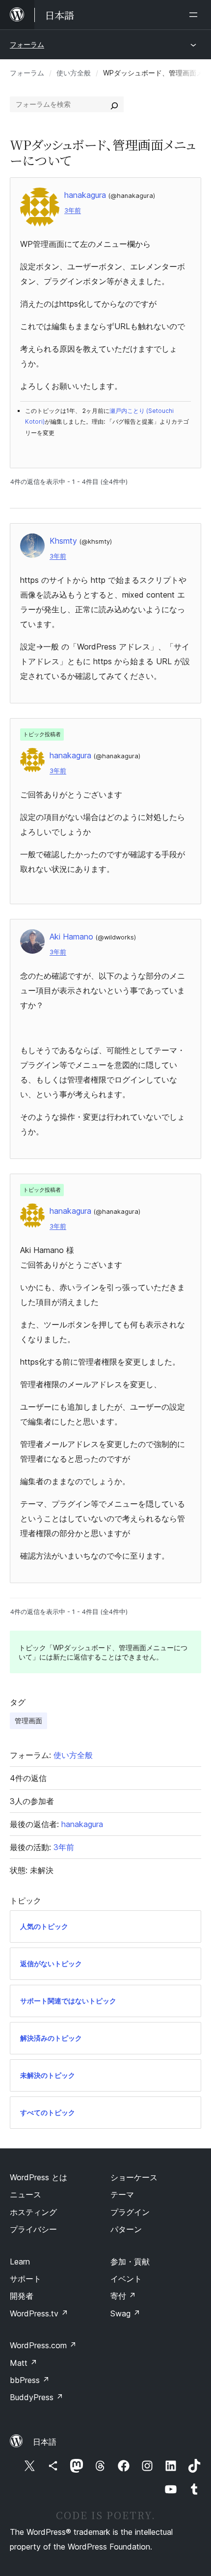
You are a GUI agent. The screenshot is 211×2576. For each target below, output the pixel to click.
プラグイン (130, 2212)
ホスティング (33, 2212)
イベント (126, 2279)
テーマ (122, 2194)
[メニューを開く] (195, 15)
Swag (125, 2313)
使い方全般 (74, 73)
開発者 (22, 2296)
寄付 (123, 2296)
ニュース (26, 2194)
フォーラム (27, 44)
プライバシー (33, 2229)
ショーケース (134, 2177)
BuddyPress (37, 2397)
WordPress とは (39, 2177)
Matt (24, 2363)
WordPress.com (43, 2345)
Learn (20, 2262)
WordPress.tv (39, 2313)
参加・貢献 (130, 2262)
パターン (126, 2229)
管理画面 (28, 1721)
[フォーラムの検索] (114, 104)
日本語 (45, 2442)
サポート (26, 2279)
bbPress (30, 2380)
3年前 (73, 210)
